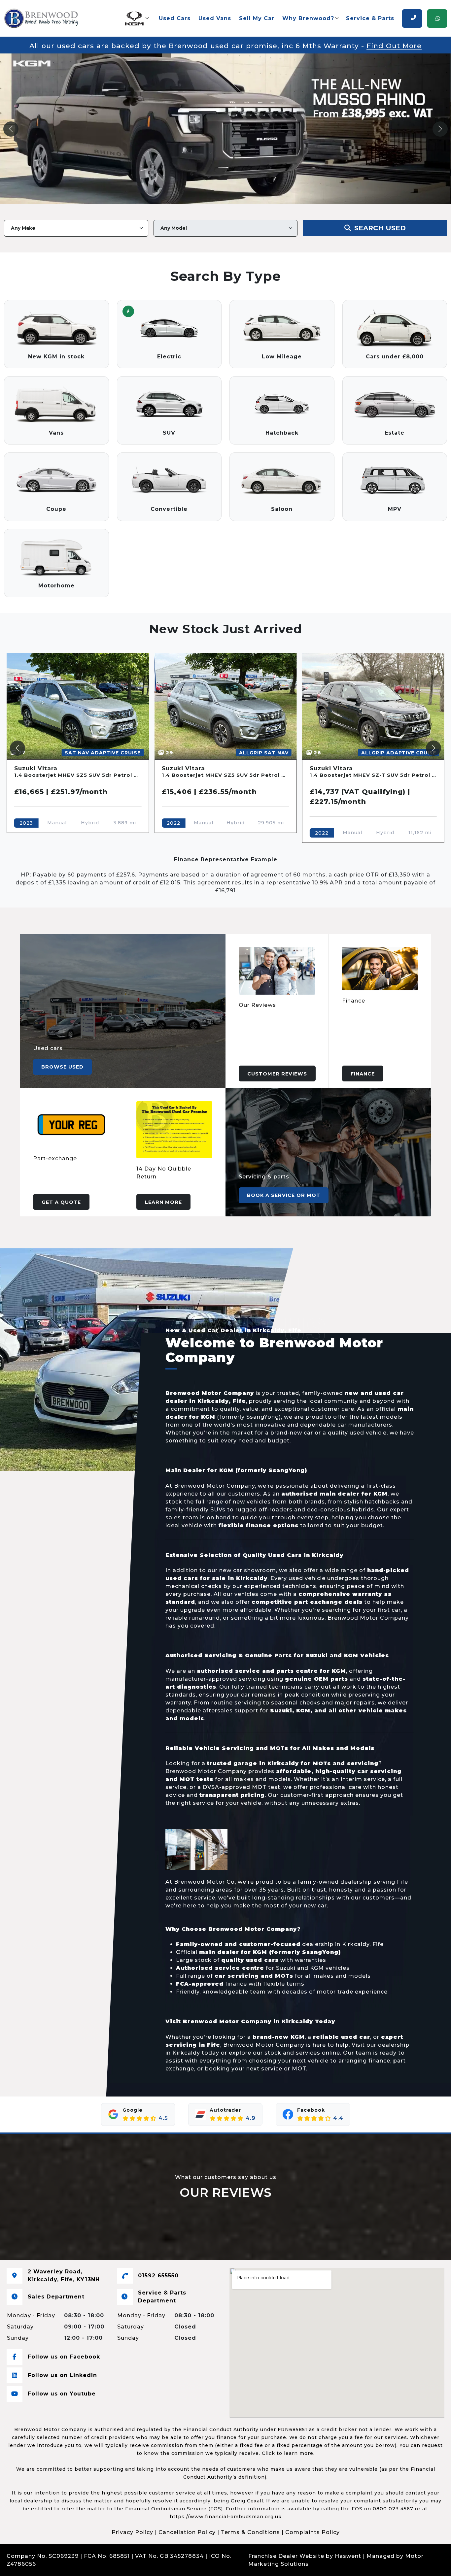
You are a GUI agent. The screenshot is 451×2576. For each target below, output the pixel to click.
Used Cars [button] (175, 18)
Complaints (55, 2564)
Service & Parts (370, 18)
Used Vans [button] (215, 18)
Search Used (379, 228)
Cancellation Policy (187, 2532)
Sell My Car (257, 18)
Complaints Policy (312, 2532)
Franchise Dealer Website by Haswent (305, 2556)
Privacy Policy (132, 2532)
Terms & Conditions (250, 2532)
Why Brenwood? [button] (308, 18)
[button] (136, 18)
